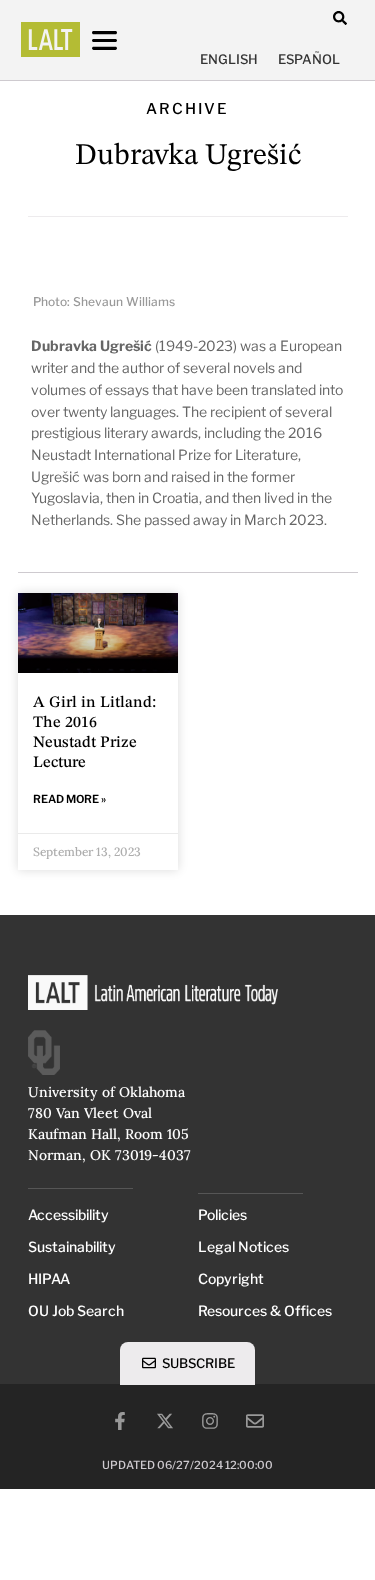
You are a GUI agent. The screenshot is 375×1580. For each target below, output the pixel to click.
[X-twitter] (165, 1421)
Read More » (69, 799)
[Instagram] (210, 1421)
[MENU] (123, 40)
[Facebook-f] (120, 1421)
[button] (340, 17)
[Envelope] (255, 1421)
